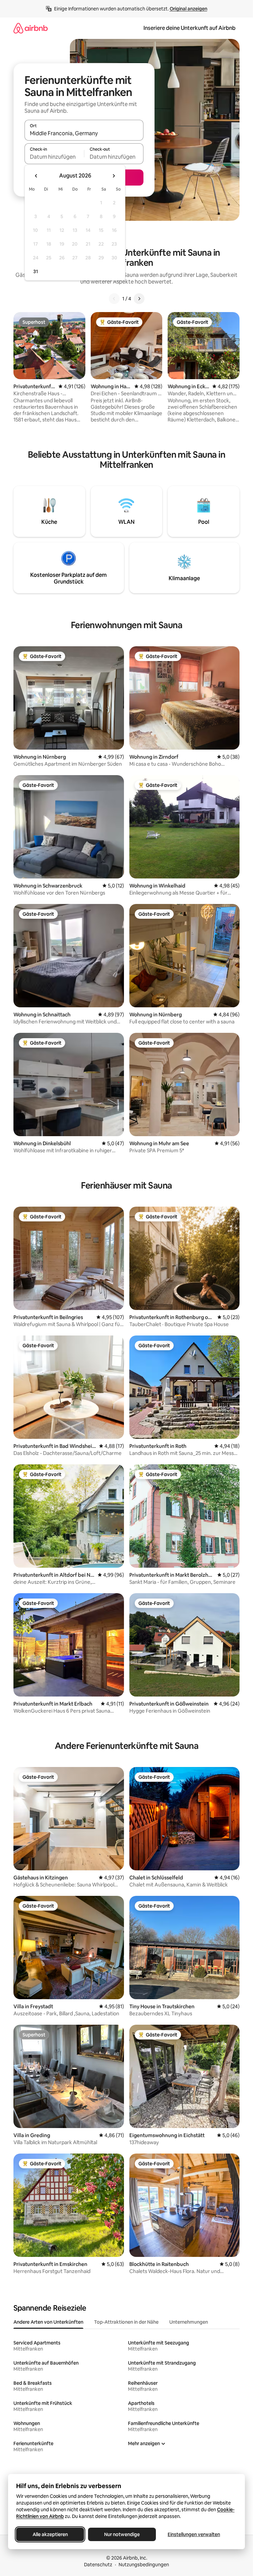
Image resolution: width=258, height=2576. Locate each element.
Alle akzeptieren (50, 2534)
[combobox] (84, 133)
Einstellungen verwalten (194, 2534)
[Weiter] (139, 299)
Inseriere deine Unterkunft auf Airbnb (189, 28)
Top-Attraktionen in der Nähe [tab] (126, 2322)
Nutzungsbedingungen (144, 2565)
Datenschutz (98, 2565)
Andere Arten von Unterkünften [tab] (48, 2322)
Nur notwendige (122, 2534)
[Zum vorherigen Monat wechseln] (36, 176)
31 (36, 271)
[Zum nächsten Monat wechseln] (114, 176)
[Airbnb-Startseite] (31, 28)
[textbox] (54, 157)
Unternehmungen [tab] (189, 2322)
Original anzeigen (188, 9)
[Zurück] (114, 299)
